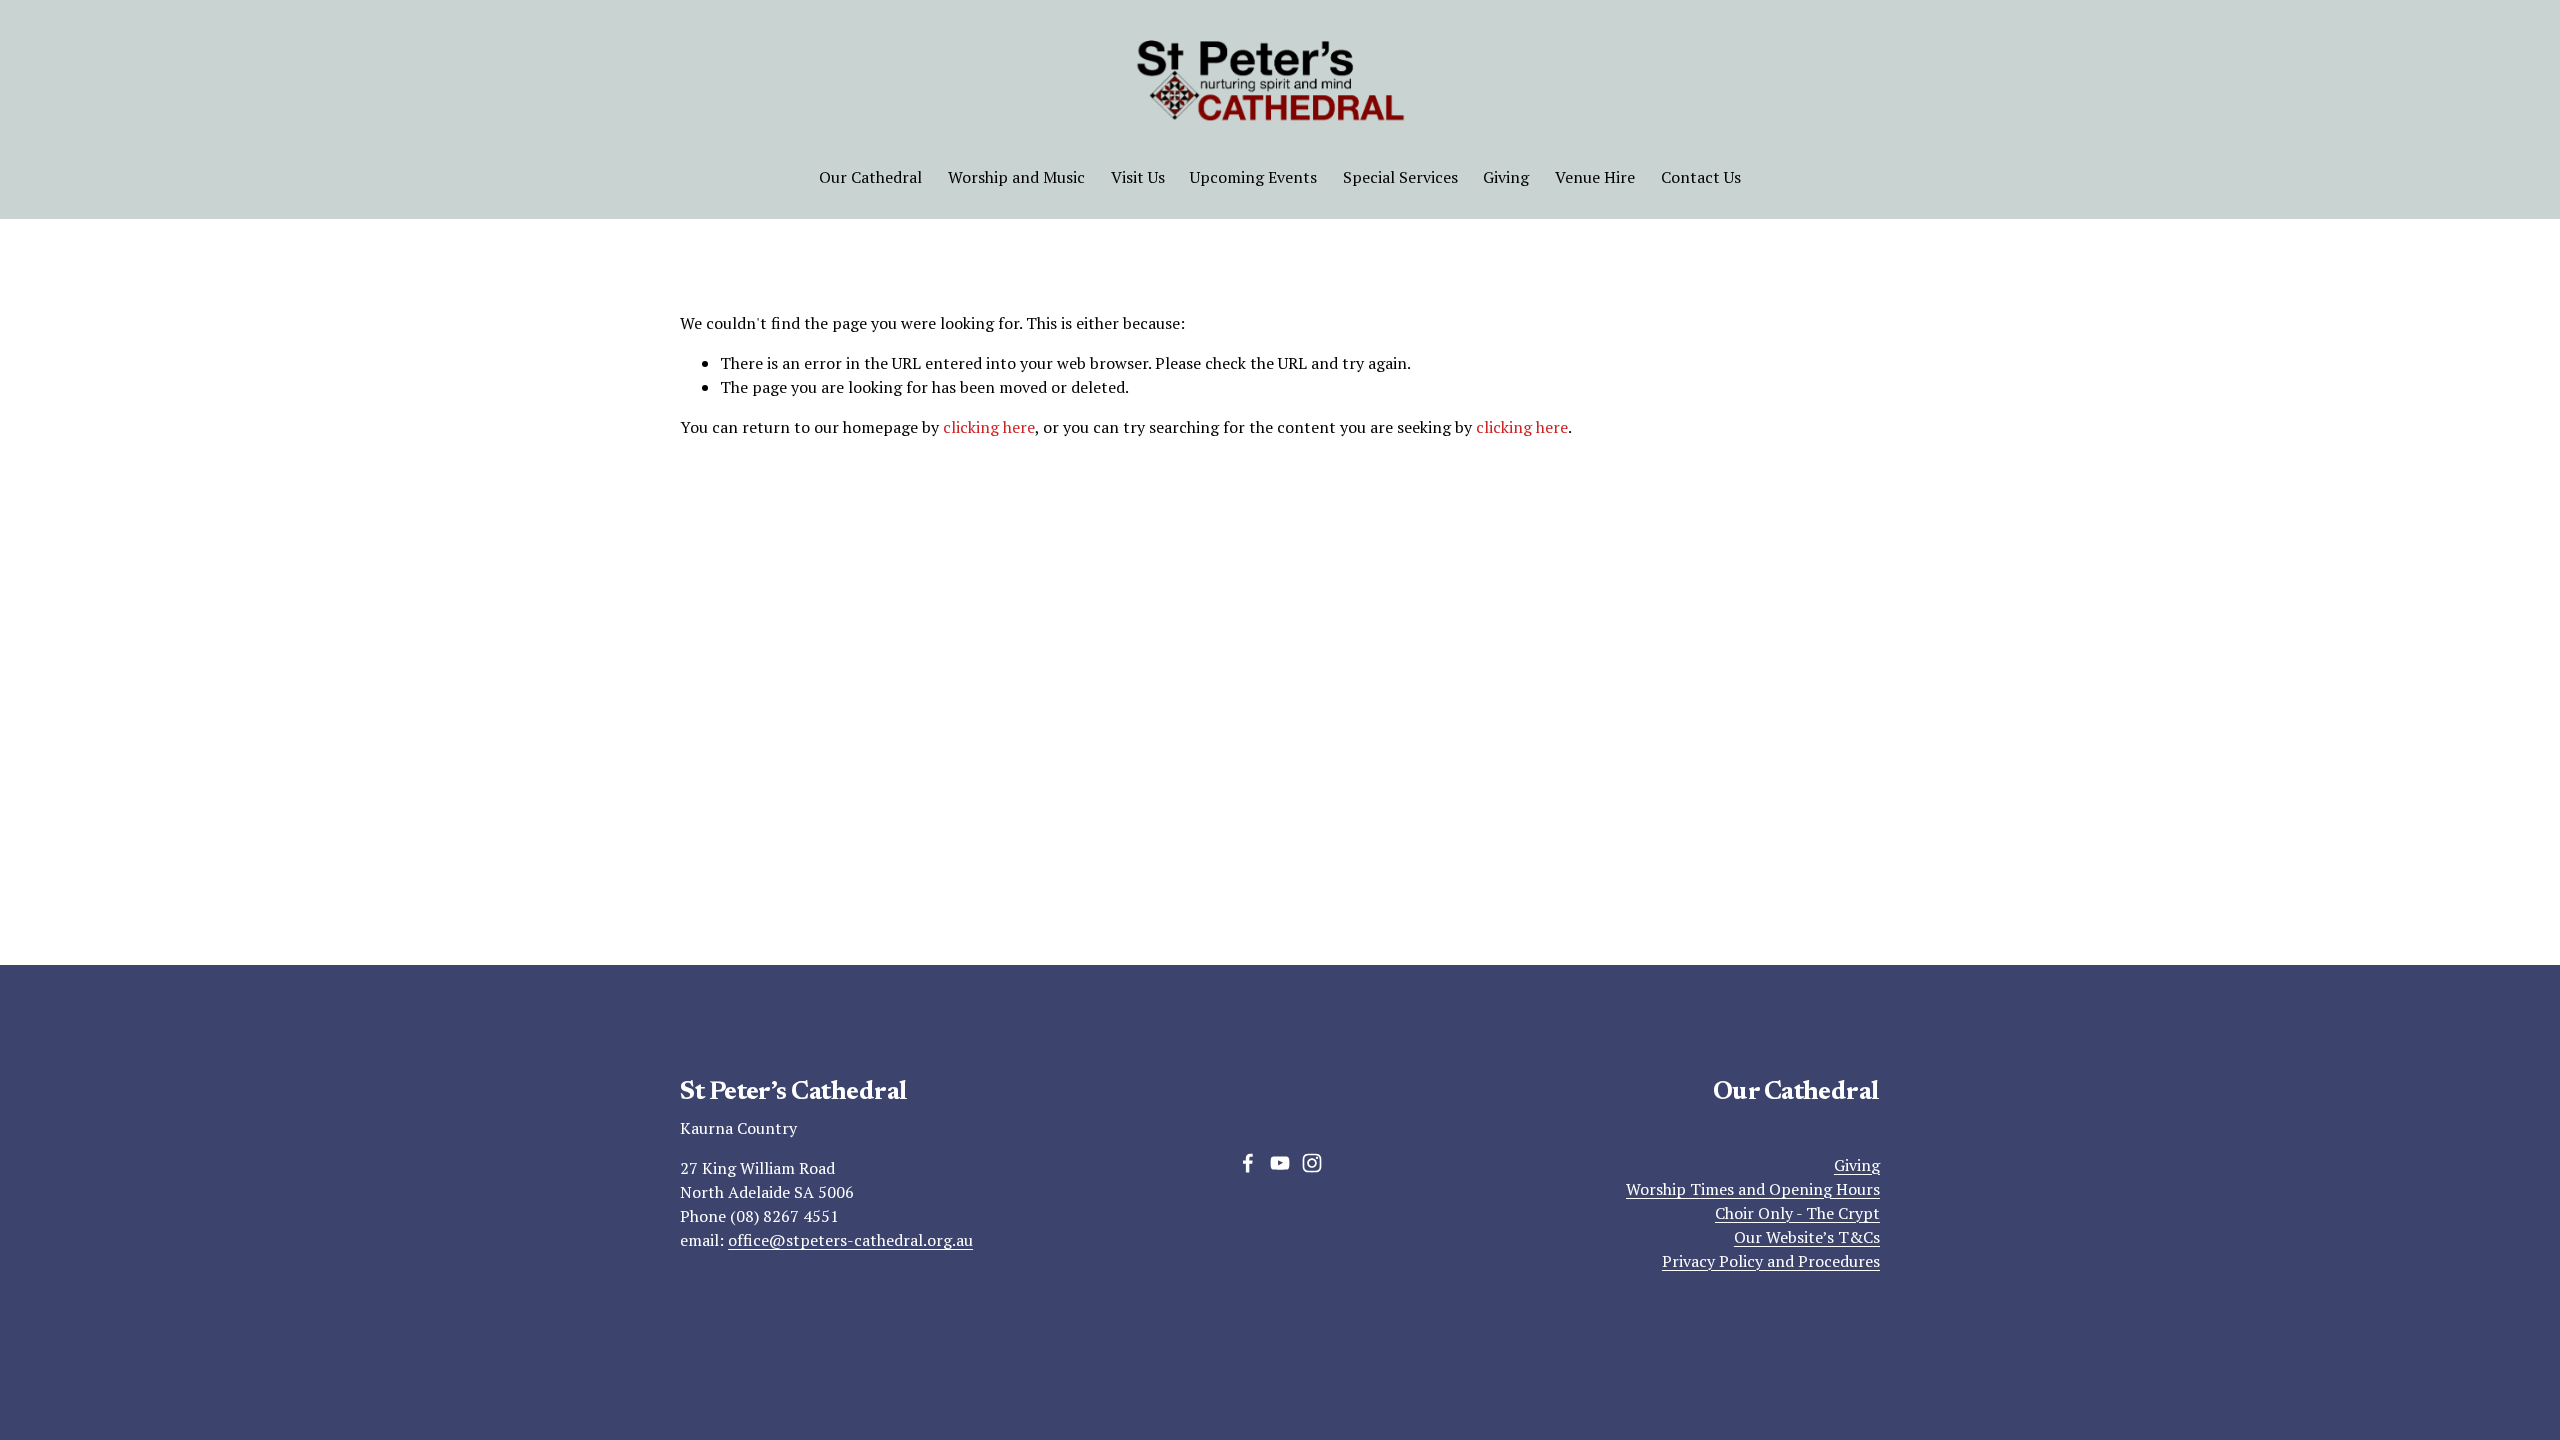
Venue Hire (1595, 177)
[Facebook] (1248, 1163)
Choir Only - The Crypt (1797, 1213)
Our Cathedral (870, 177)
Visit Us (1138, 177)
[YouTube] (1280, 1163)
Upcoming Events (1253, 177)
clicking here (989, 427)
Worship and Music (1016, 177)
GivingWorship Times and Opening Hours (1753, 1177)
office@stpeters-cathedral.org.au (850, 1240)
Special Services (1400, 177)
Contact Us (1701, 177)
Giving (1506, 177)
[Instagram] (1312, 1163)
